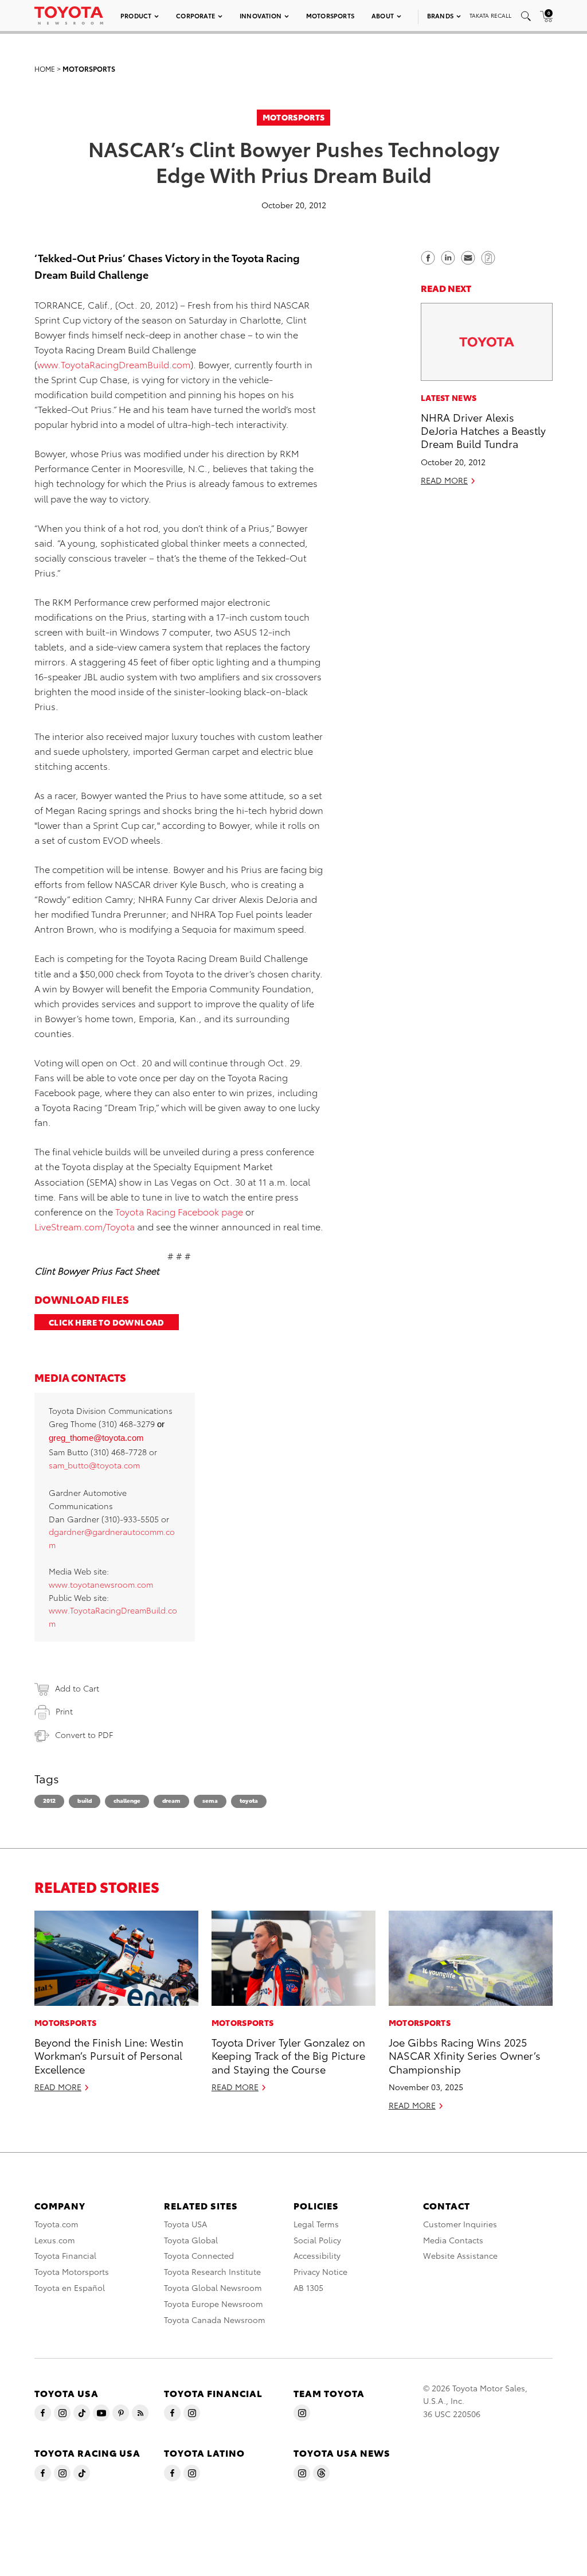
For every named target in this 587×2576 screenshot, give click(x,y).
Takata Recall (490, 15)
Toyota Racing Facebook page (179, 1211)
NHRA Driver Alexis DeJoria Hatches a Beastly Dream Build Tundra (483, 430)
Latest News (449, 397)
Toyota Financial (65, 2255)
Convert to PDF (84, 1735)
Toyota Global (191, 2240)
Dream (171, 1800)
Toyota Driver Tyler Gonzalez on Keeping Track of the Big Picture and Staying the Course (288, 2055)
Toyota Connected (199, 2255)
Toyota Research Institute (212, 2271)
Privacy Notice (320, 2271)
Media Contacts (453, 2240)
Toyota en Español (70, 2287)
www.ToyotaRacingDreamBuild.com (114, 364)
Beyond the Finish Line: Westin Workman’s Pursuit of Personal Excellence (109, 2055)
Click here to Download (107, 1322)
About (383, 15)
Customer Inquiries (460, 2224)
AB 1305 (308, 2287)
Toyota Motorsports (72, 2271)
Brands (440, 15)
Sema (210, 1800)
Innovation (261, 15)
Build (85, 1800)
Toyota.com (56, 2224)
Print (64, 1711)
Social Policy (317, 2240)
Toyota (249, 1800)
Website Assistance (460, 2255)
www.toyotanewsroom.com (101, 1584)
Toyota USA (185, 2224)
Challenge (127, 1800)
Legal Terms (316, 2224)
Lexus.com (55, 2240)
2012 (49, 1800)
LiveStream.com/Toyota (85, 1226)
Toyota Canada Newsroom (215, 2320)
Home (45, 69)
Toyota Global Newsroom (213, 2287)
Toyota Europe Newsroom (214, 2304)
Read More (444, 480)
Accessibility (317, 2255)
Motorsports (330, 15)
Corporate (195, 15)
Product (136, 15)
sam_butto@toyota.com (94, 1465)
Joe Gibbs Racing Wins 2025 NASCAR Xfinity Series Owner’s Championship (465, 2055)
